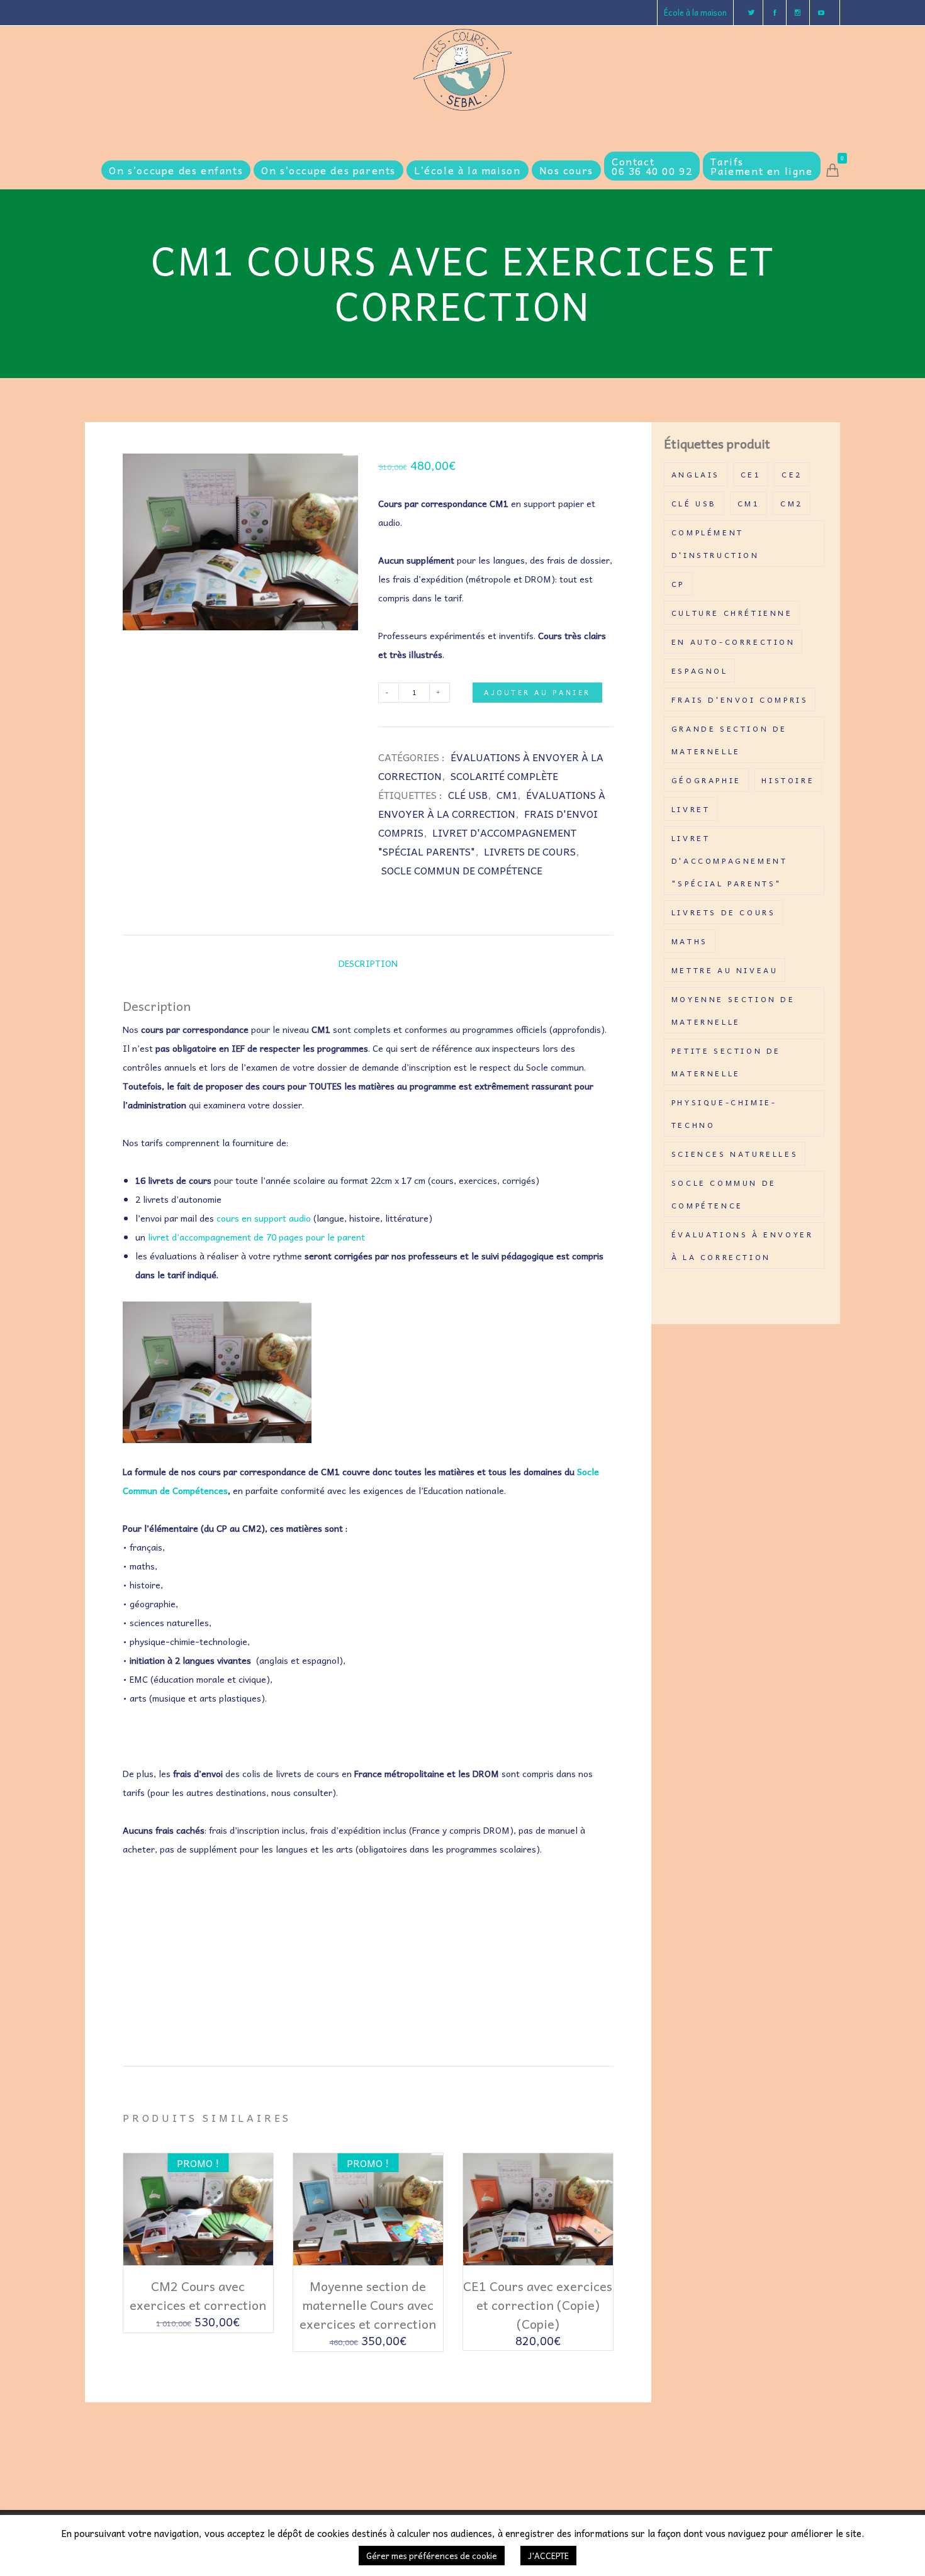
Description (368, 963)
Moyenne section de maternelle (733, 1010)
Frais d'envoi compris (740, 700)
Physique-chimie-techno (724, 1113)
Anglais (696, 474)
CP (678, 584)
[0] (832, 170)
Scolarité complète (504, 776)
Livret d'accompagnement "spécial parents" (730, 861)
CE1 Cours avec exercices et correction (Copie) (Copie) (538, 2305)
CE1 (751, 474)
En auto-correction (733, 642)
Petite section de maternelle (726, 1062)
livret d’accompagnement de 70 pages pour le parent (256, 1237)
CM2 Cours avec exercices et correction (198, 2295)
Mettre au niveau (725, 970)
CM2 (792, 503)
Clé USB (468, 795)
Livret (691, 809)
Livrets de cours (530, 851)
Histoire (788, 780)
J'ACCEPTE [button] (548, 2556)
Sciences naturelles (735, 1154)
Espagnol (700, 671)
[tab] (368, 963)
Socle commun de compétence (462, 870)
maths (690, 941)
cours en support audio (264, 1218)
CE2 (792, 474)
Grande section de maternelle (729, 740)
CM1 (507, 795)
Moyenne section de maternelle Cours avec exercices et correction (368, 2305)
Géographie (706, 780)
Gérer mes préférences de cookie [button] (432, 2556)
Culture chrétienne (732, 613)
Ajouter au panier (537, 692)
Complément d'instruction (715, 544)
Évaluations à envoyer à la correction (743, 1246)
